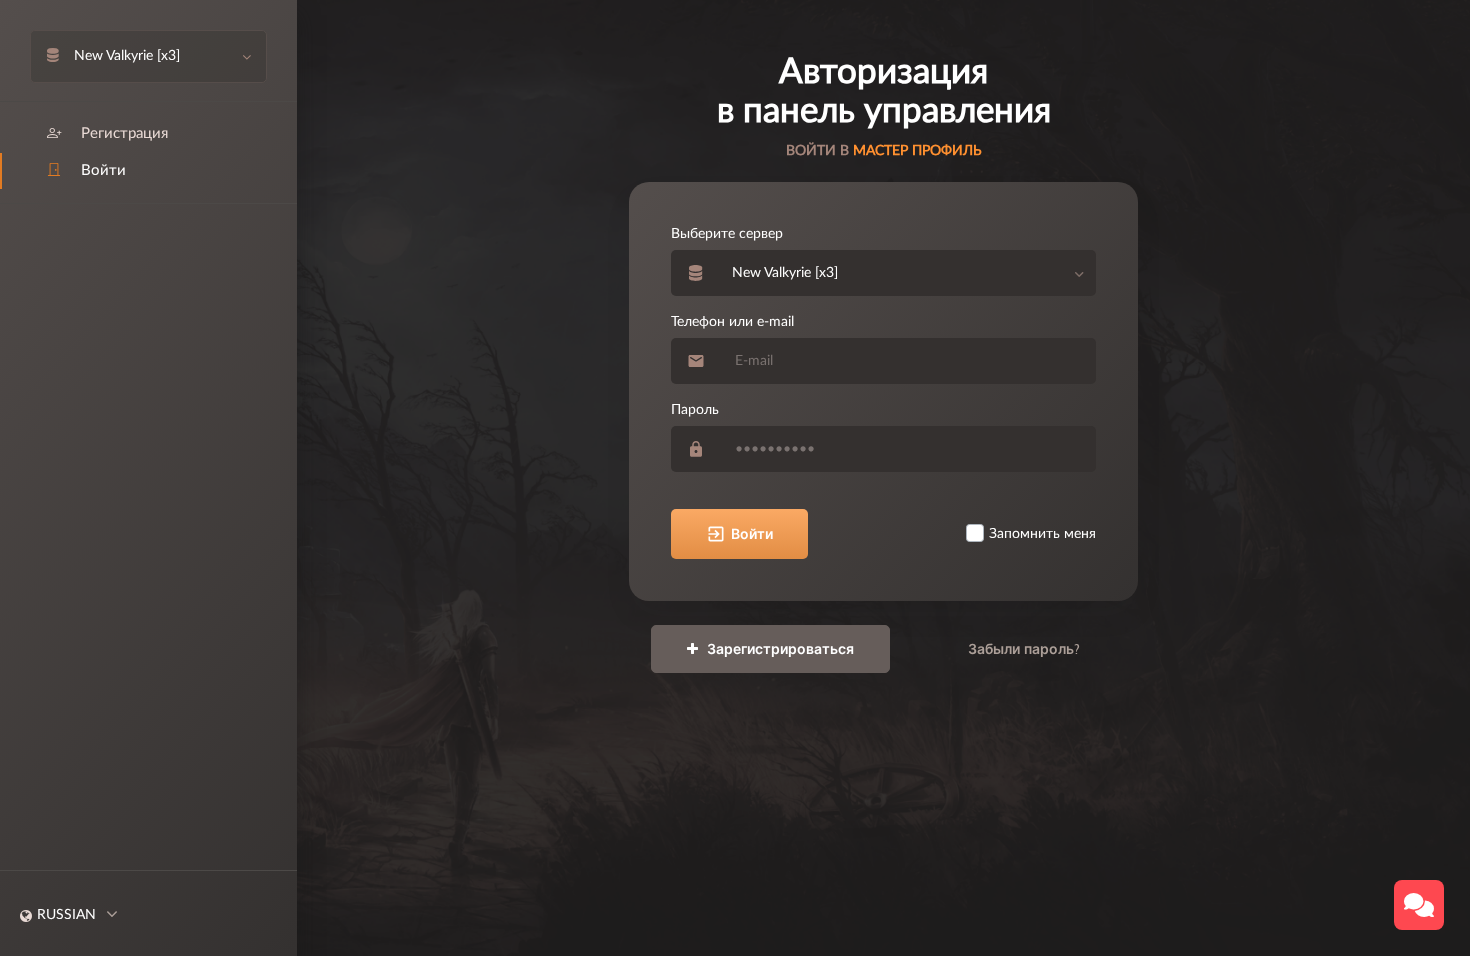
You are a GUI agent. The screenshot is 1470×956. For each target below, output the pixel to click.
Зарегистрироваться (778, 649)
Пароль (695, 410)
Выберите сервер (727, 234)
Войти (752, 534)
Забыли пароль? (1024, 649)
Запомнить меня (1042, 534)
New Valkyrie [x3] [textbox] (785, 273)
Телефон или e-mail (732, 322)
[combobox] (908, 273)
